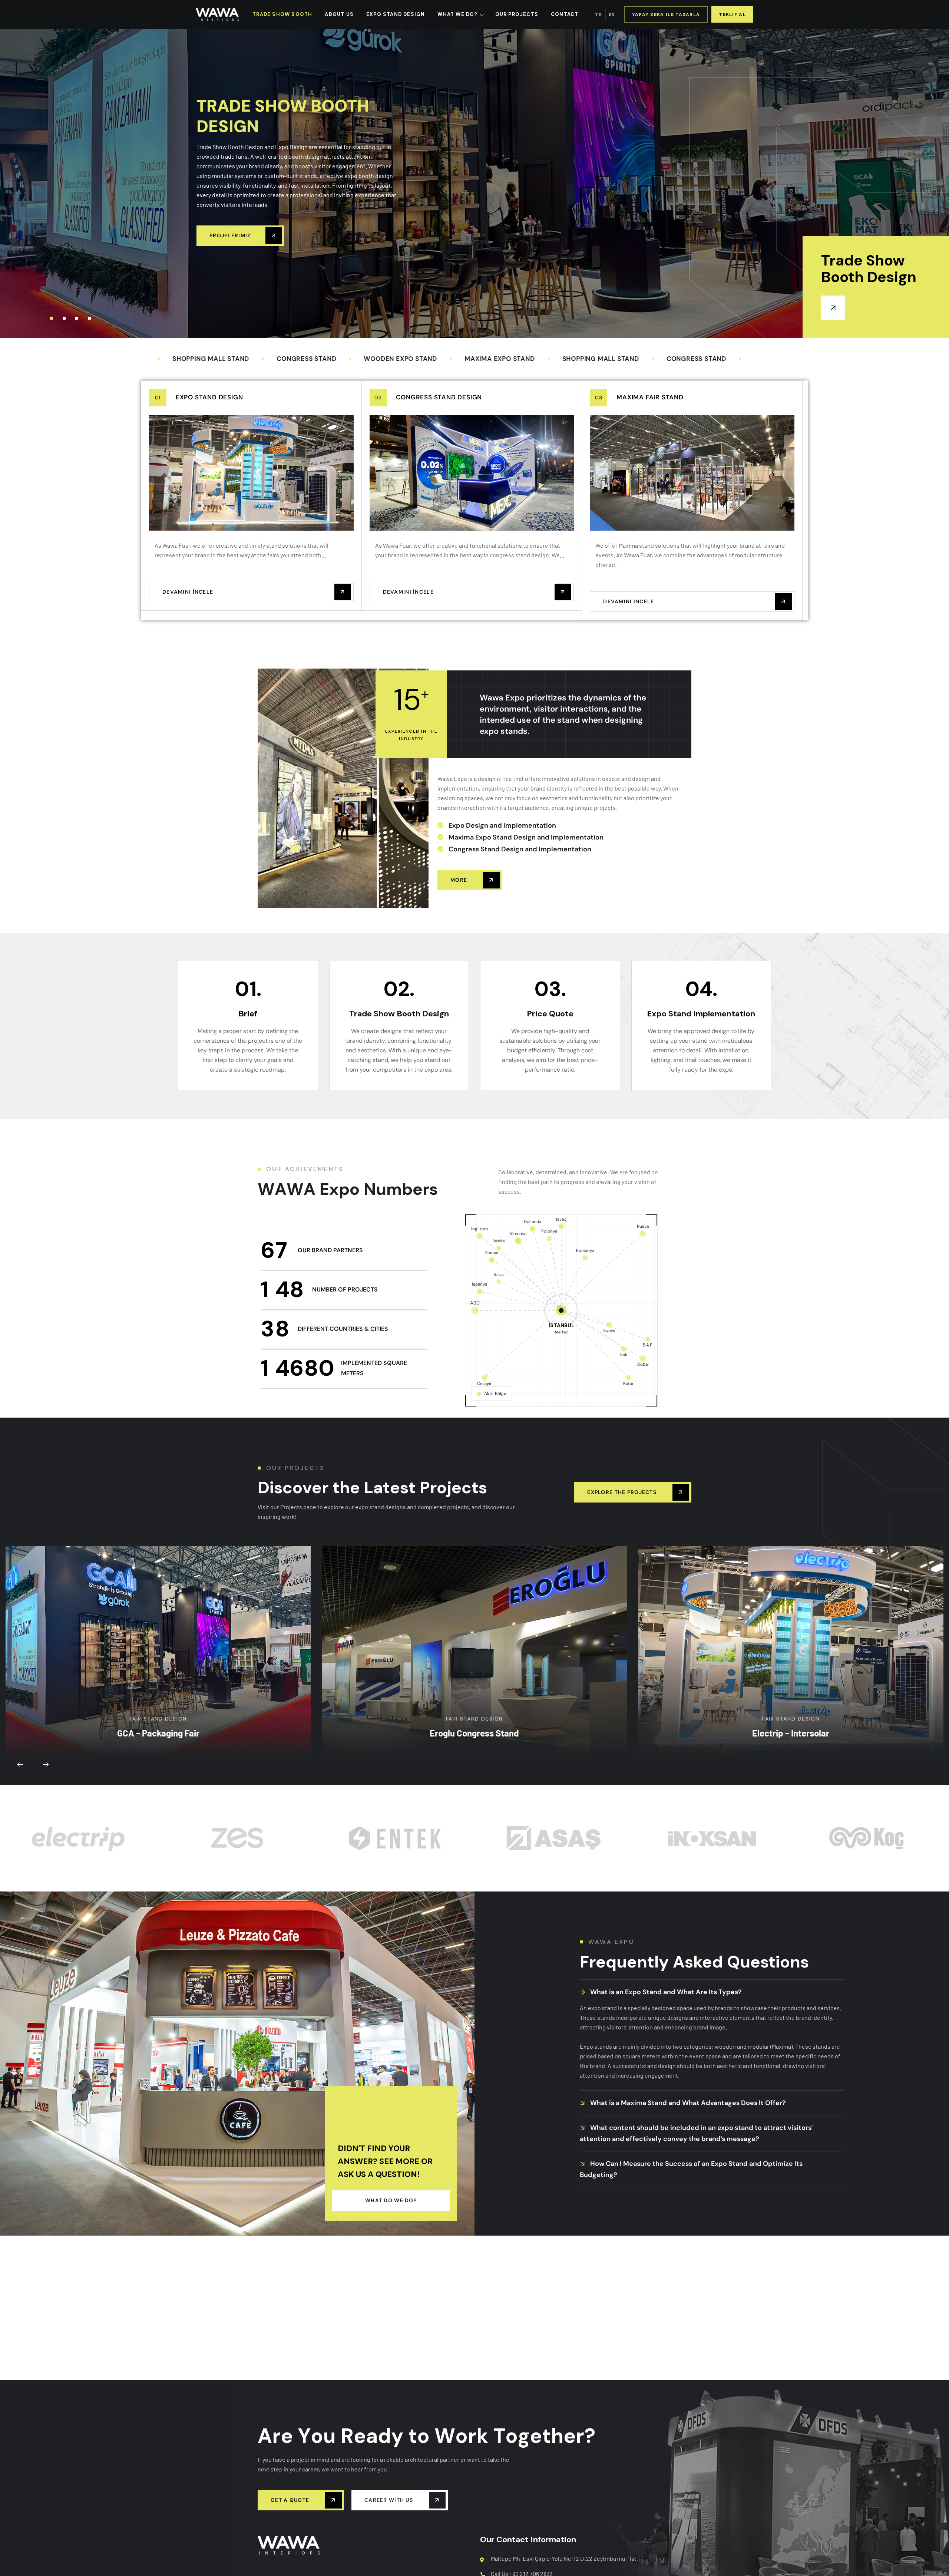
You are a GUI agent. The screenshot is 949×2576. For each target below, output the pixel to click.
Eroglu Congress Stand (474, 1647)
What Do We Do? (391, 2200)
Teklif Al (732, 14)
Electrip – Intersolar (791, 1621)
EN (612, 14)
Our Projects (517, 14)
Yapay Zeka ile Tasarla (666, 14)
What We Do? (457, 14)
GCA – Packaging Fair (158, 1621)
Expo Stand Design (209, 397)
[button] (52, 318)
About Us (339, 14)
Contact (565, 14)
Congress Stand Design (439, 397)
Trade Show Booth (282, 14)
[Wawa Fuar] (217, 14)
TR (599, 14)
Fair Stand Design (158, 1607)
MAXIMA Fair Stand (650, 397)
